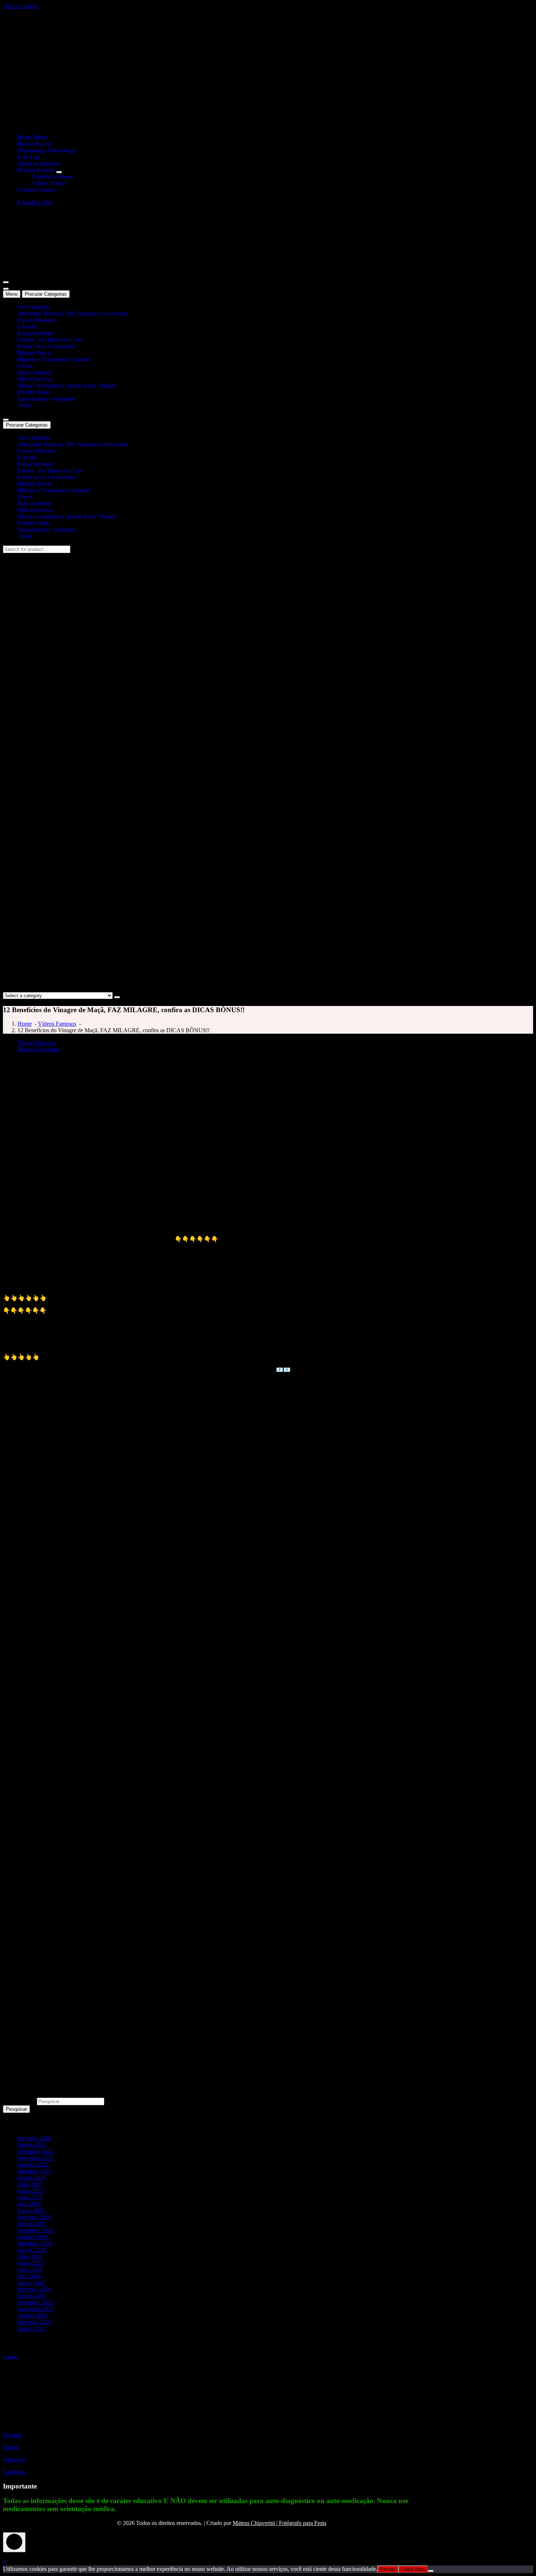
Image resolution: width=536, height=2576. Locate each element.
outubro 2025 (33, 2165)
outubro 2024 (33, 2237)
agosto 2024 (32, 2250)
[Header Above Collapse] (6, 420)
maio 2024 (30, 2270)
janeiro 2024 (32, 2296)
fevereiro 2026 (34, 2138)
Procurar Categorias (46, 294)
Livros (25, 366)
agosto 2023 (32, 2329)
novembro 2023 (36, 2309)
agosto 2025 (32, 2178)
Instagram (14, 2460)
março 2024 (31, 2283)
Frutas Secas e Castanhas (46, 346)
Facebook (14, 2472)
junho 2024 (31, 2263)
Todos (25, 405)
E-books (27, 327)
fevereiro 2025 (34, 2217)
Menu (12, 294)
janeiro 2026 (32, 2145)
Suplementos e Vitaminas (46, 399)
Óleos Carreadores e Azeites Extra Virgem (66, 386)
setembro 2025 (34, 2171)
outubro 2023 (33, 2315)
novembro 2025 (36, 2158)
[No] (431, 2571)
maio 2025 (30, 2197)
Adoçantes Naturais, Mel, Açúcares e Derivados (73, 313)
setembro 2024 (34, 2243)
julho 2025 (30, 2184)
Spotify (11, 2447)
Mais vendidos (34, 372)
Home (25, 1024)
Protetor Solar (33, 392)
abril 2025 (29, 2204)
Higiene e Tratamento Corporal (53, 359)
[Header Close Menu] (6, 289)
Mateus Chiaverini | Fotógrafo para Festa (279, 2523)
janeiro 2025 (32, 2224)
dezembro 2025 (35, 2151)
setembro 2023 (34, 2322)
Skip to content (20, 6)
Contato (10, 2357)
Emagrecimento (36, 333)
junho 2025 (31, 2191)
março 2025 (31, 2210)
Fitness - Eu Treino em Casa (50, 340)
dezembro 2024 (35, 2230)
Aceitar (388, 2569)
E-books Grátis (35, 202)
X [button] (5, 2555)
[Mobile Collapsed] (59, 172)
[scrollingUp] (14, 2542)
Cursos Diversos (36, 320)
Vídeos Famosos (57, 1024)
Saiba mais (413, 2569)
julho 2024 (30, 2256)
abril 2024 (29, 2276)
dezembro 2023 (35, 2302)
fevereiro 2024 (34, 2289)
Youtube (13, 2435)
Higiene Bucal (34, 353)
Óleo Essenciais (36, 379)
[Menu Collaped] (6, 282)
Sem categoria (34, 307)
